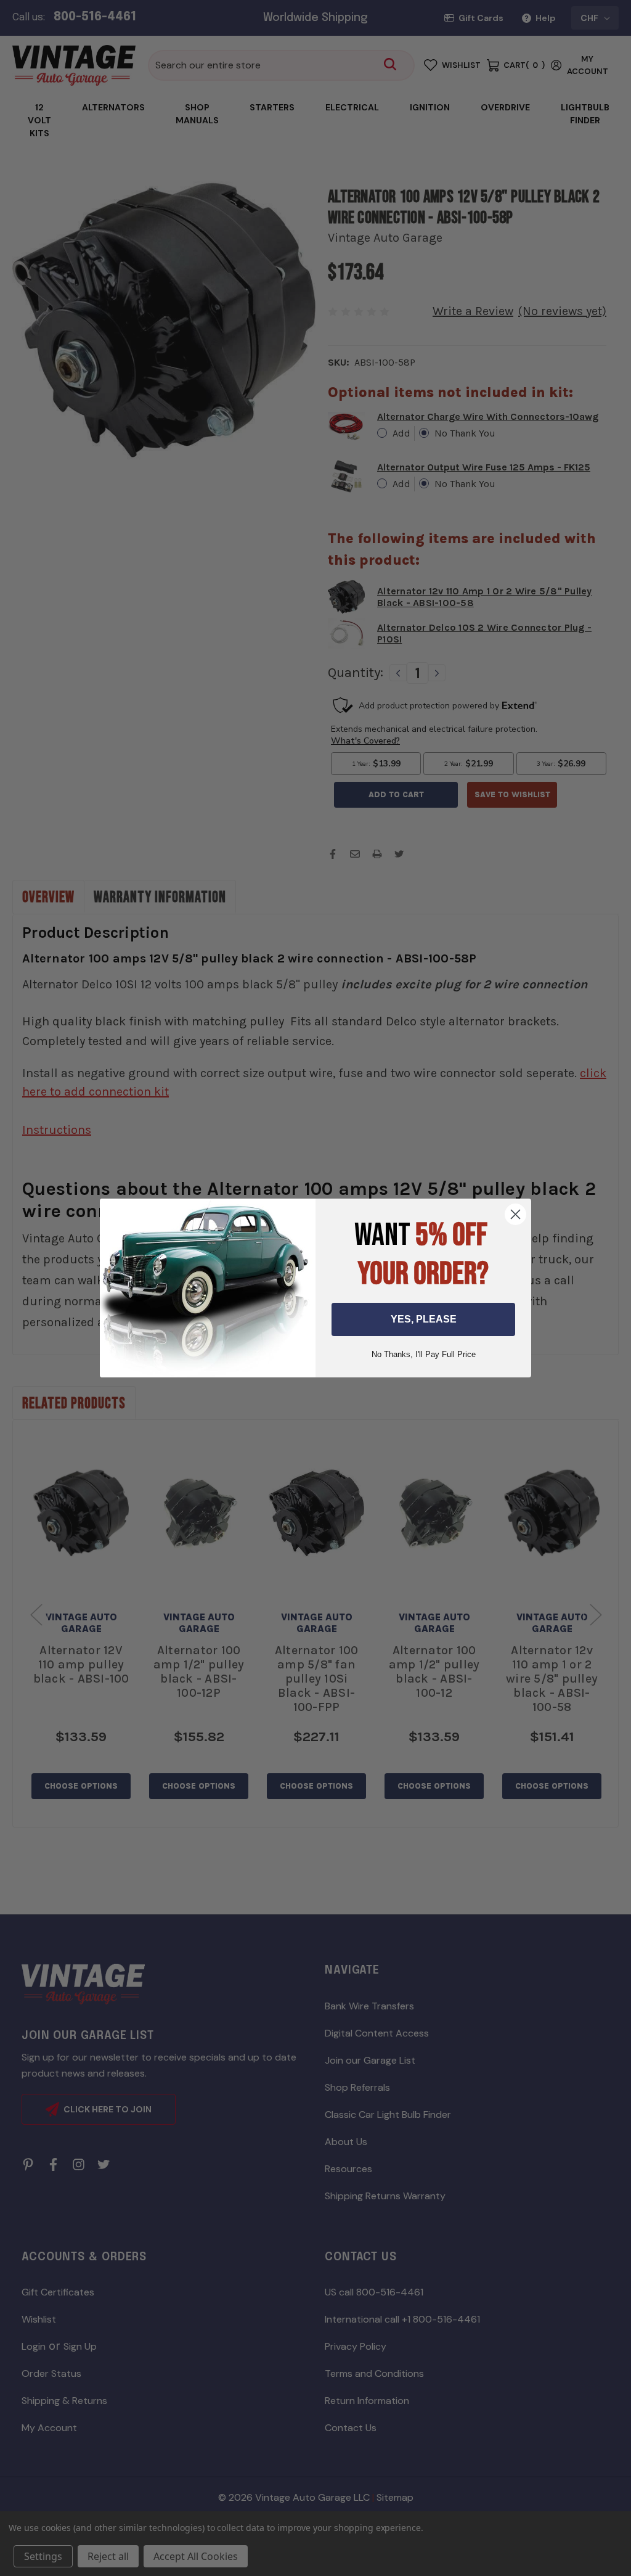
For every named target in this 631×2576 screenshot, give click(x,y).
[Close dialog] (515, 1214)
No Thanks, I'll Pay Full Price (424, 1354)
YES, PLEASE (424, 1319)
